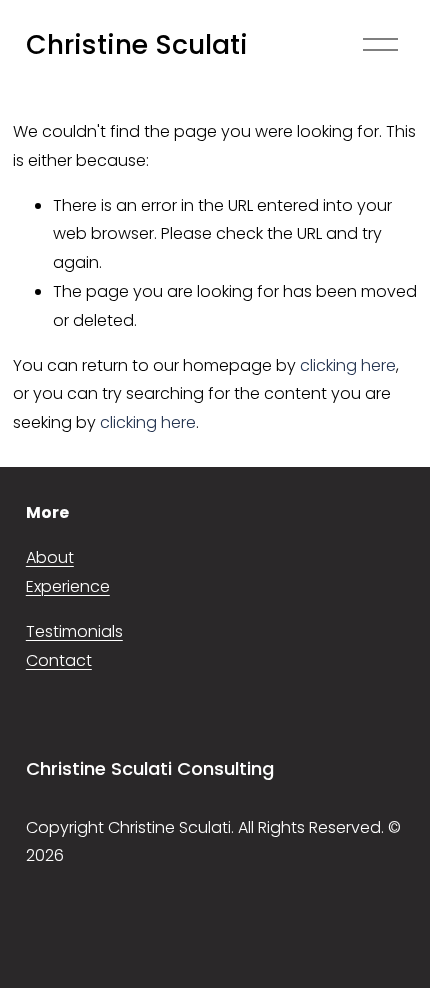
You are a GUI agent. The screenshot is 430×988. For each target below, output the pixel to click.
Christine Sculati (137, 44)
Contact (59, 660)
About (50, 557)
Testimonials (74, 631)
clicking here (348, 365)
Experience (68, 586)
